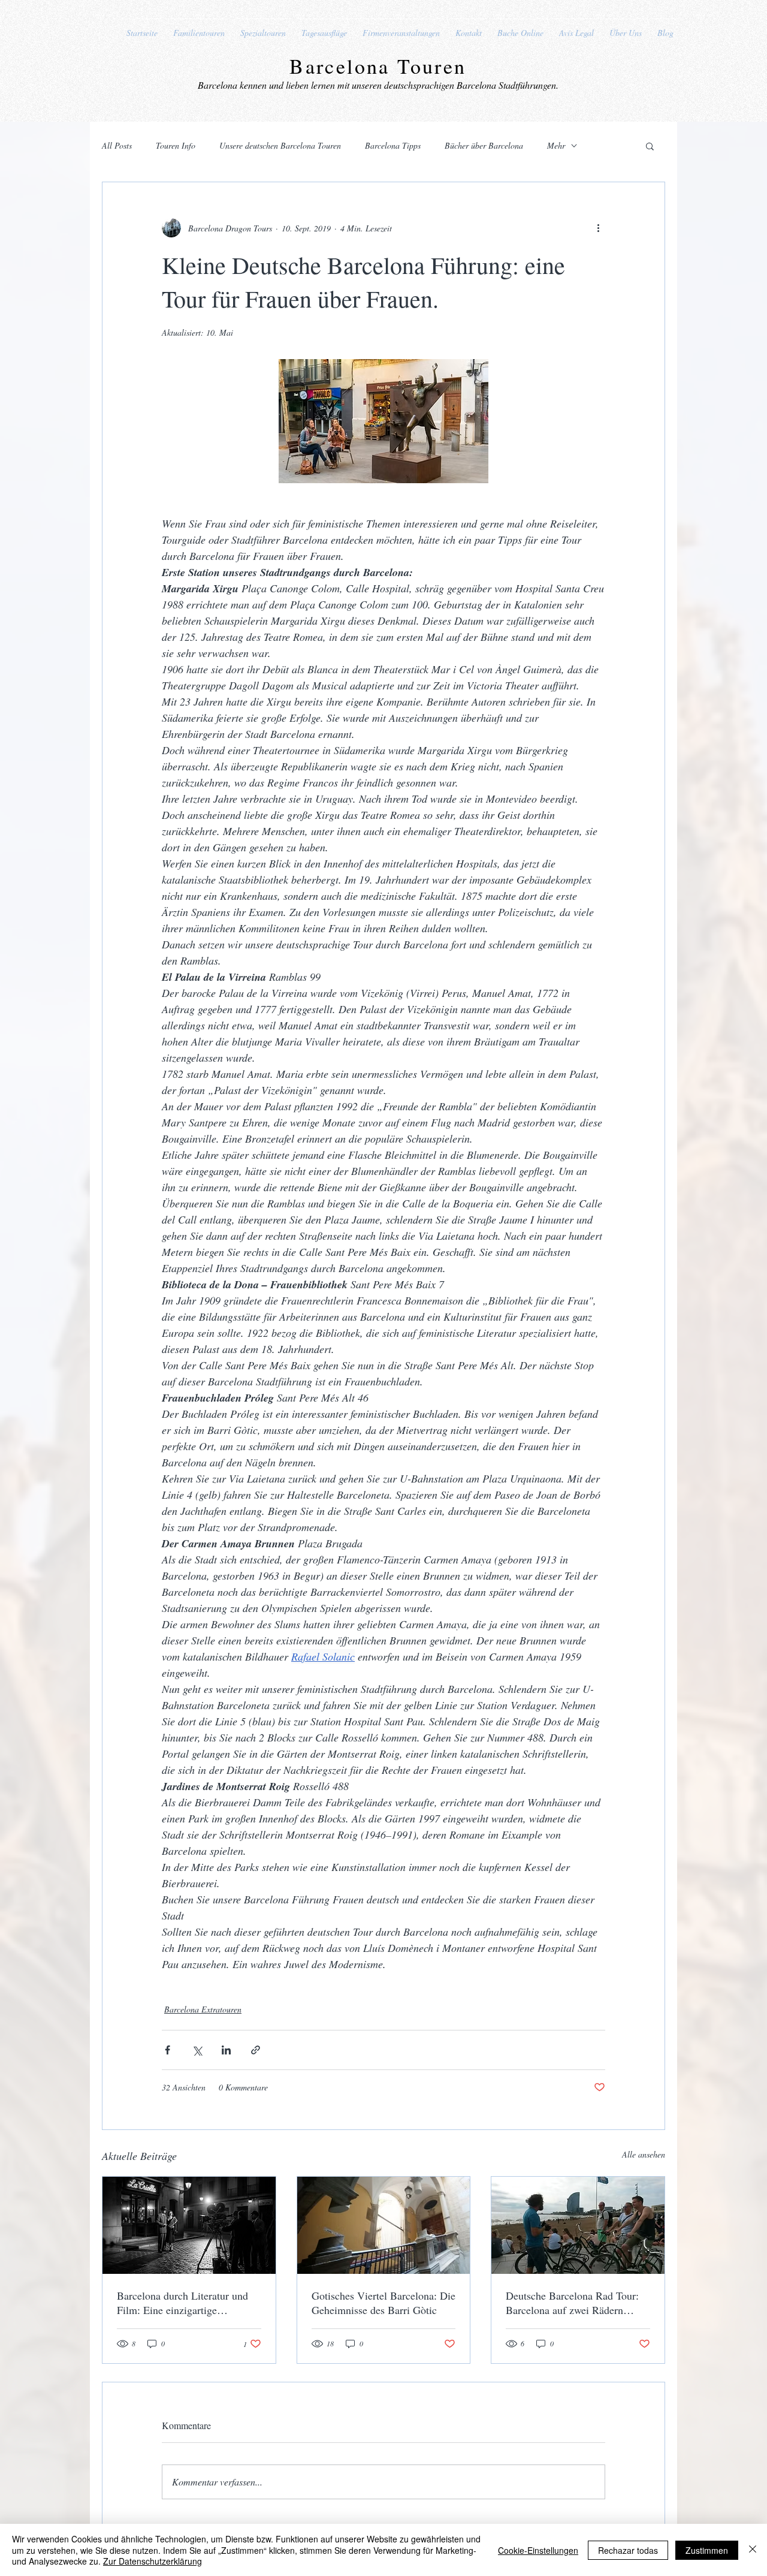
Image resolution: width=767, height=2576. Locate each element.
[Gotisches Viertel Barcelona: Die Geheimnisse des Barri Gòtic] (384, 2225)
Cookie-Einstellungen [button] (538, 2550)
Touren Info (176, 145)
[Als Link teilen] (256, 2050)
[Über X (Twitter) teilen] (197, 2050)
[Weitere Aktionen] (598, 228)
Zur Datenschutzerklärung (153, 2561)
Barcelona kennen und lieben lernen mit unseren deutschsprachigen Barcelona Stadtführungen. (378, 85)
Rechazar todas (628, 2550)
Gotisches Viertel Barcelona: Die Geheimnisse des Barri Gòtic (383, 2303)
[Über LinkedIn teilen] (226, 2050)
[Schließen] (753, 2550)
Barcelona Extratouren (203, 2009)
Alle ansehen (644, 2154)
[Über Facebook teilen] (167, 2050)
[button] (650, 146)
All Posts (117, 145)
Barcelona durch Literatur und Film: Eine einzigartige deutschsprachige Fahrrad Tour (183, 2303)
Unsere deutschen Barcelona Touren (280, 145)
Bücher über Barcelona (484, 145)
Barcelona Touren (378, 66)
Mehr (556, 145)
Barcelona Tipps (393, 145)
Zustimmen (707, 2550)
